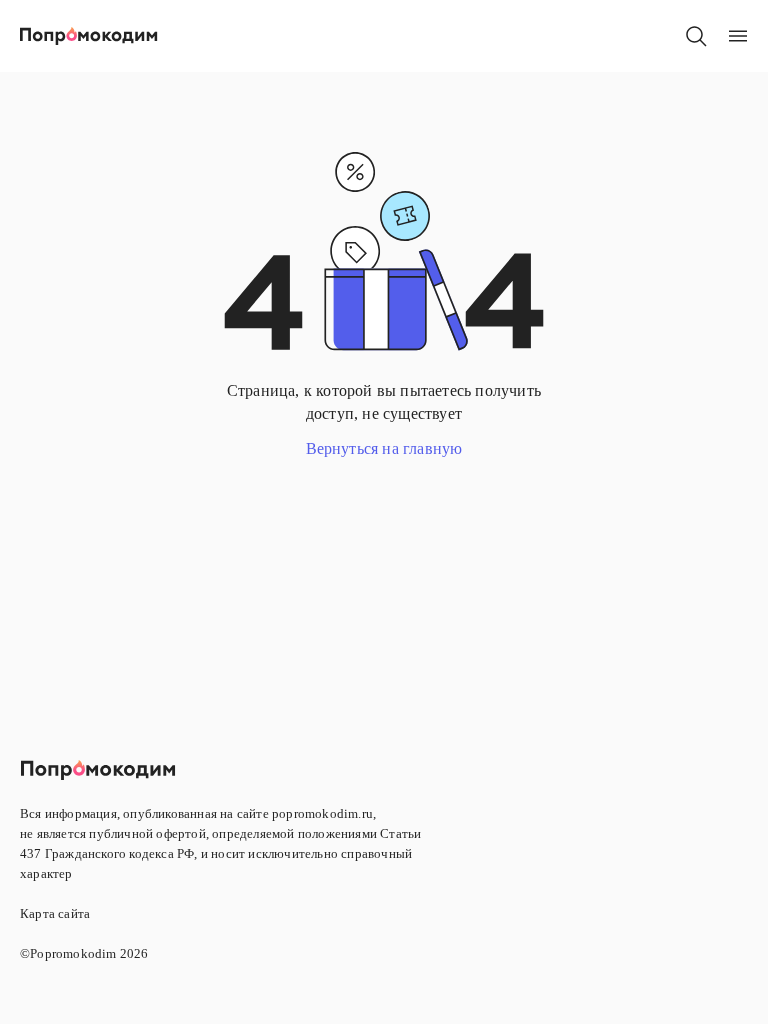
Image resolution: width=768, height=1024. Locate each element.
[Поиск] (696, 36)
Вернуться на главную (384, 448)
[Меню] (738, 36)
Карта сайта (55, 913)
